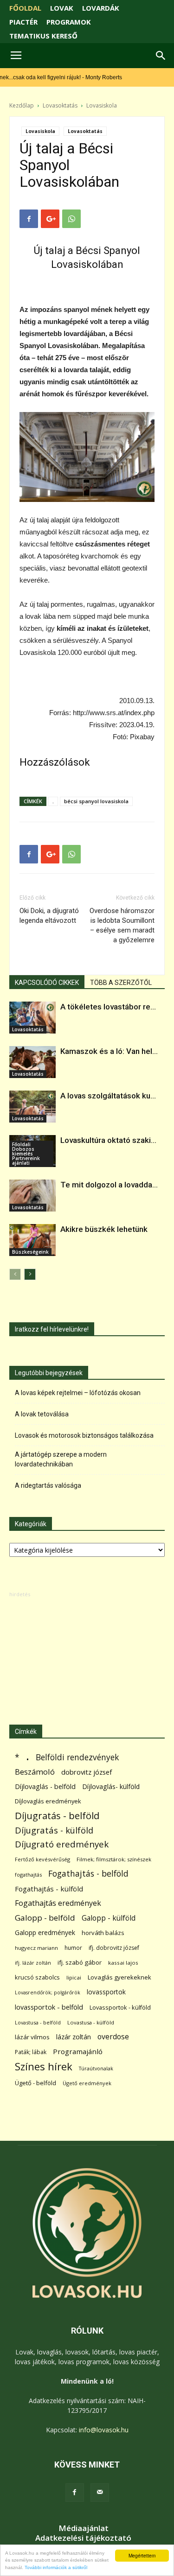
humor (73, 1948)
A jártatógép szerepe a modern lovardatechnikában (61, 1459)
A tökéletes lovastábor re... (108, 1007)
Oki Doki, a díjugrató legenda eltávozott (49, 916)
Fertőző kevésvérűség (42, 1859)
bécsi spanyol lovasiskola (96, 801)
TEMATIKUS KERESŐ (43, 36)
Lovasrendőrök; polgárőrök (48, 1992)
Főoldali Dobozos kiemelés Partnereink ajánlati (26, 1154)
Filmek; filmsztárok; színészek (114, 1859)
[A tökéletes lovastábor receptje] (32, 1018)
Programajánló (78, 2051)
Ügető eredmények (87, 2083)
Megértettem (142, 2555)
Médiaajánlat (84, 2528)
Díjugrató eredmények (62, 1844)
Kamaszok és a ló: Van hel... (109, 1051)
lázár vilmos (32, 2037)
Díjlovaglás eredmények (48, 1801)
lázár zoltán (74, 2037)
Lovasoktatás (60, 105)
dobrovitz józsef (87, 1772)
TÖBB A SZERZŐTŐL (121, 983)
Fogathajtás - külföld (49, 1889)
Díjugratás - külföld (54, 1830)
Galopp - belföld (45, 1918)
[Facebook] (75, 2493)
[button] (161, 56)
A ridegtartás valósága (48, 1485)
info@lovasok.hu (104, 2430)
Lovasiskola (102, 105)
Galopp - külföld (109, 1918)
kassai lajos (123, 1963)
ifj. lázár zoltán (33, 1963)
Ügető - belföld (35, 2083)
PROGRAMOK (69, 22)
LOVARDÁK (101, 8)
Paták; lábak (31, 2052)
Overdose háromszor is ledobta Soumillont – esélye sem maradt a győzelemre (122, 925)
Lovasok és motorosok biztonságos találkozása (84, 1435)
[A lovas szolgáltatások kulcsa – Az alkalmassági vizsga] (32, 1107)
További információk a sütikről (56, 2567)
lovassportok (106, 1992)
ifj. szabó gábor (80, 1962)
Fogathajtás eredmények (58, 1903)
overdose (113, 2037)
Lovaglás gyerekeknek (119, 1977)
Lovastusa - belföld (38, 2022)
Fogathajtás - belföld (88, 1874)
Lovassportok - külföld (120, 2008)
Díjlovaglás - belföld (45, 1786)
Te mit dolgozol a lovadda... (109, 1185)
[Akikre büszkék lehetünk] (32, 1240)
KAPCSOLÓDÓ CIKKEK (47, 983)
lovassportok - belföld (49, 2007)
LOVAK (62, 8)
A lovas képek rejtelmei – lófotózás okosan (78, 1393)
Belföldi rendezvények (77, 1757)
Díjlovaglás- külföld (111, 1786)
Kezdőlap (22, 105)
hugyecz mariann (36, 1948)
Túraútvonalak (96, 2068)
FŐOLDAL (25, 8)
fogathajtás (28, 1875)
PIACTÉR (23, 22)
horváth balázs (103, 1933)
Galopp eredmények (45, 1932)
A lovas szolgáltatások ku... (108, 1096)
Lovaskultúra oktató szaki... (108, 1140)
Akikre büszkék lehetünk (104, 1229)
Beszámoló (35, 1772)
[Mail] (100, 2493)
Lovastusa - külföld (91, 2022)
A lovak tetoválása (42, 1414)
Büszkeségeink (30, 1252)
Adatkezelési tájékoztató (83, 2538)
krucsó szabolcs (37, 1977)
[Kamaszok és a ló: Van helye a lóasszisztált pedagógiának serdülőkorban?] (32, 1062)
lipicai (74, 1977)
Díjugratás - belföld (57, 1816)
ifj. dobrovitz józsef (114, 1948)
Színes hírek (44, 2066)
